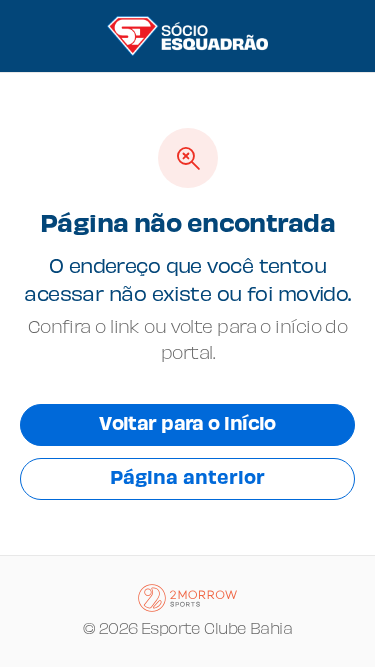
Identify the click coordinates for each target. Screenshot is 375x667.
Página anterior (187, 479)
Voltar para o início (187, 425)
